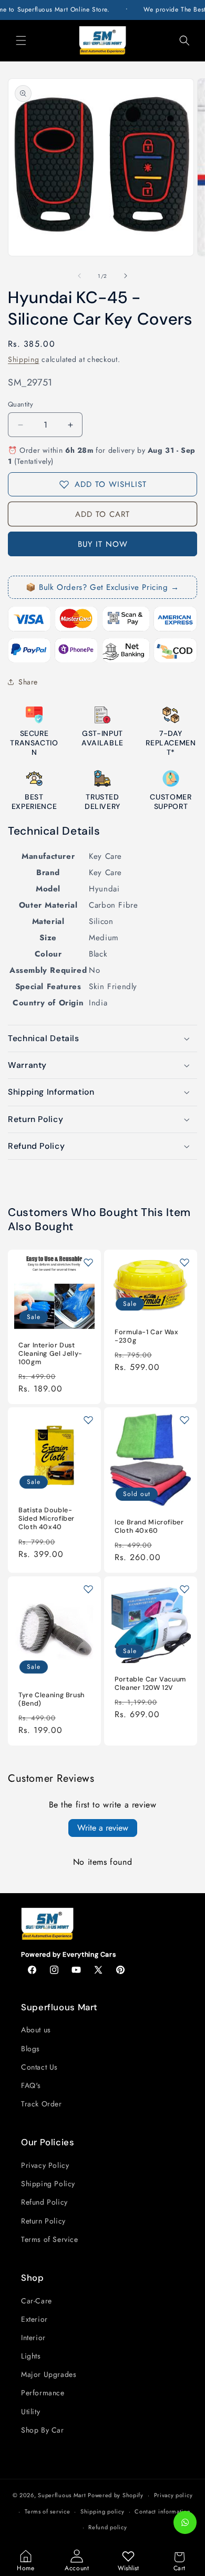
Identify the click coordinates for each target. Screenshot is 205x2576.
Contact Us (39, 2067)
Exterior (34, 2319)
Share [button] (28, 682)
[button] (21, 40)
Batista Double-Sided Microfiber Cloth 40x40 (47, 1519)
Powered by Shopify (116, 2495)
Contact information (162, 2511)
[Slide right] (126, 276)
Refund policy (107, 2527)
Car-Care (37, 2301)
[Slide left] (79, 276)
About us (36, 2030)
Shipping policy (102, 2511)
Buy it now (103, 544)
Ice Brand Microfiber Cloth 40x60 (149, 1527)
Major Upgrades (49, 2374)
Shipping (24, 359)
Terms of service (47, 2511)
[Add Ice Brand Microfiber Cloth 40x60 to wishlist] (184, 1420)
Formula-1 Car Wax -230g (147, 1336)
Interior (33, 2338)
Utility (30, 2412)
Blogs (30, 2049)
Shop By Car (43, 2430)
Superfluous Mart (62, 2495)
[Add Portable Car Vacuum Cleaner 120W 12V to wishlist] (184, 1589)
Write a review (103, 1828)
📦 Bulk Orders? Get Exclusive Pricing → (102, 587)
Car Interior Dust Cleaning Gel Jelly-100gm (50, 1354)
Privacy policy (173, 2495)
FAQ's (31, 2085)
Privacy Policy (45, 2165)
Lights (31, 2356)
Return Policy (43, 2221)
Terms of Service (50, 2239)
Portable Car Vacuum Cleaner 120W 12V (150, 1684)
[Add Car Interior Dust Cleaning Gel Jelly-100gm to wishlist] (88, 1262)
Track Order (42, 2104)
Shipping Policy (48, 2184)
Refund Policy (44, 2202)
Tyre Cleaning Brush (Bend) (52, 1699)
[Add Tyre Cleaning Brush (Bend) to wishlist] (88, 1589)
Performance (43, 2393)
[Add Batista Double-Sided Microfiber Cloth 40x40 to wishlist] (88, 1420)
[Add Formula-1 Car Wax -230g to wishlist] (184, 1262)
